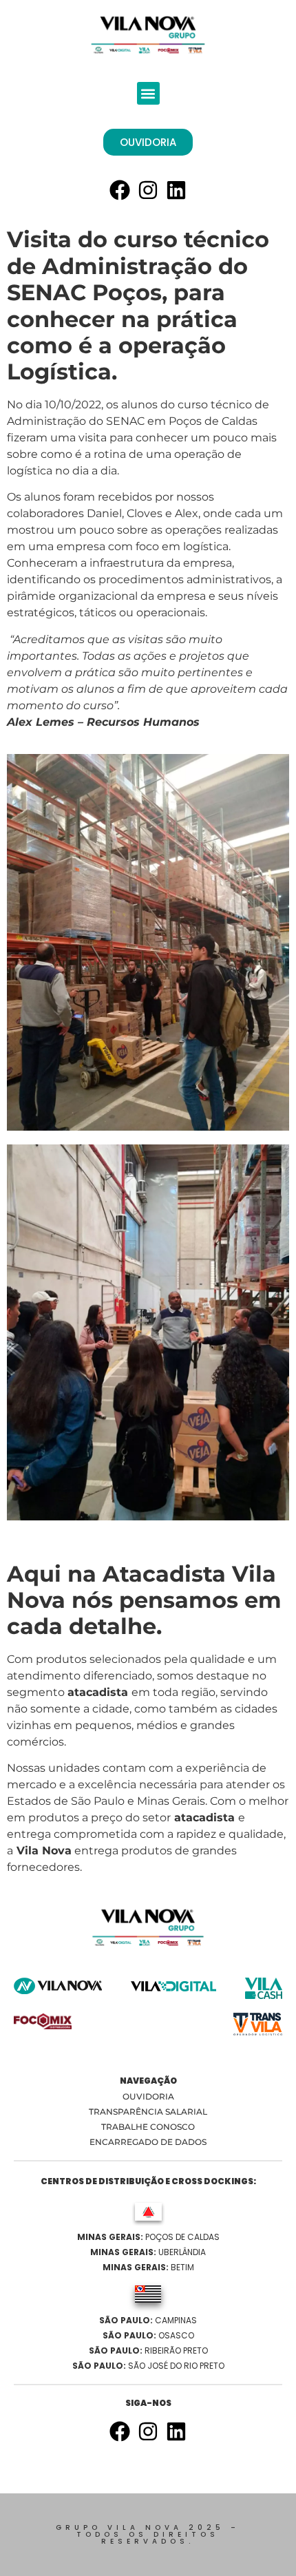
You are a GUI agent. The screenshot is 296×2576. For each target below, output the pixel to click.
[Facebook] (120, 190)
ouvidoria (148, 2096)
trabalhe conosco (148, 2127)
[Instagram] (148, 190)
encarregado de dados (148, 2142)
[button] (148, 93)
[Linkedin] (176, 190)
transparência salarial (148, 2112)
